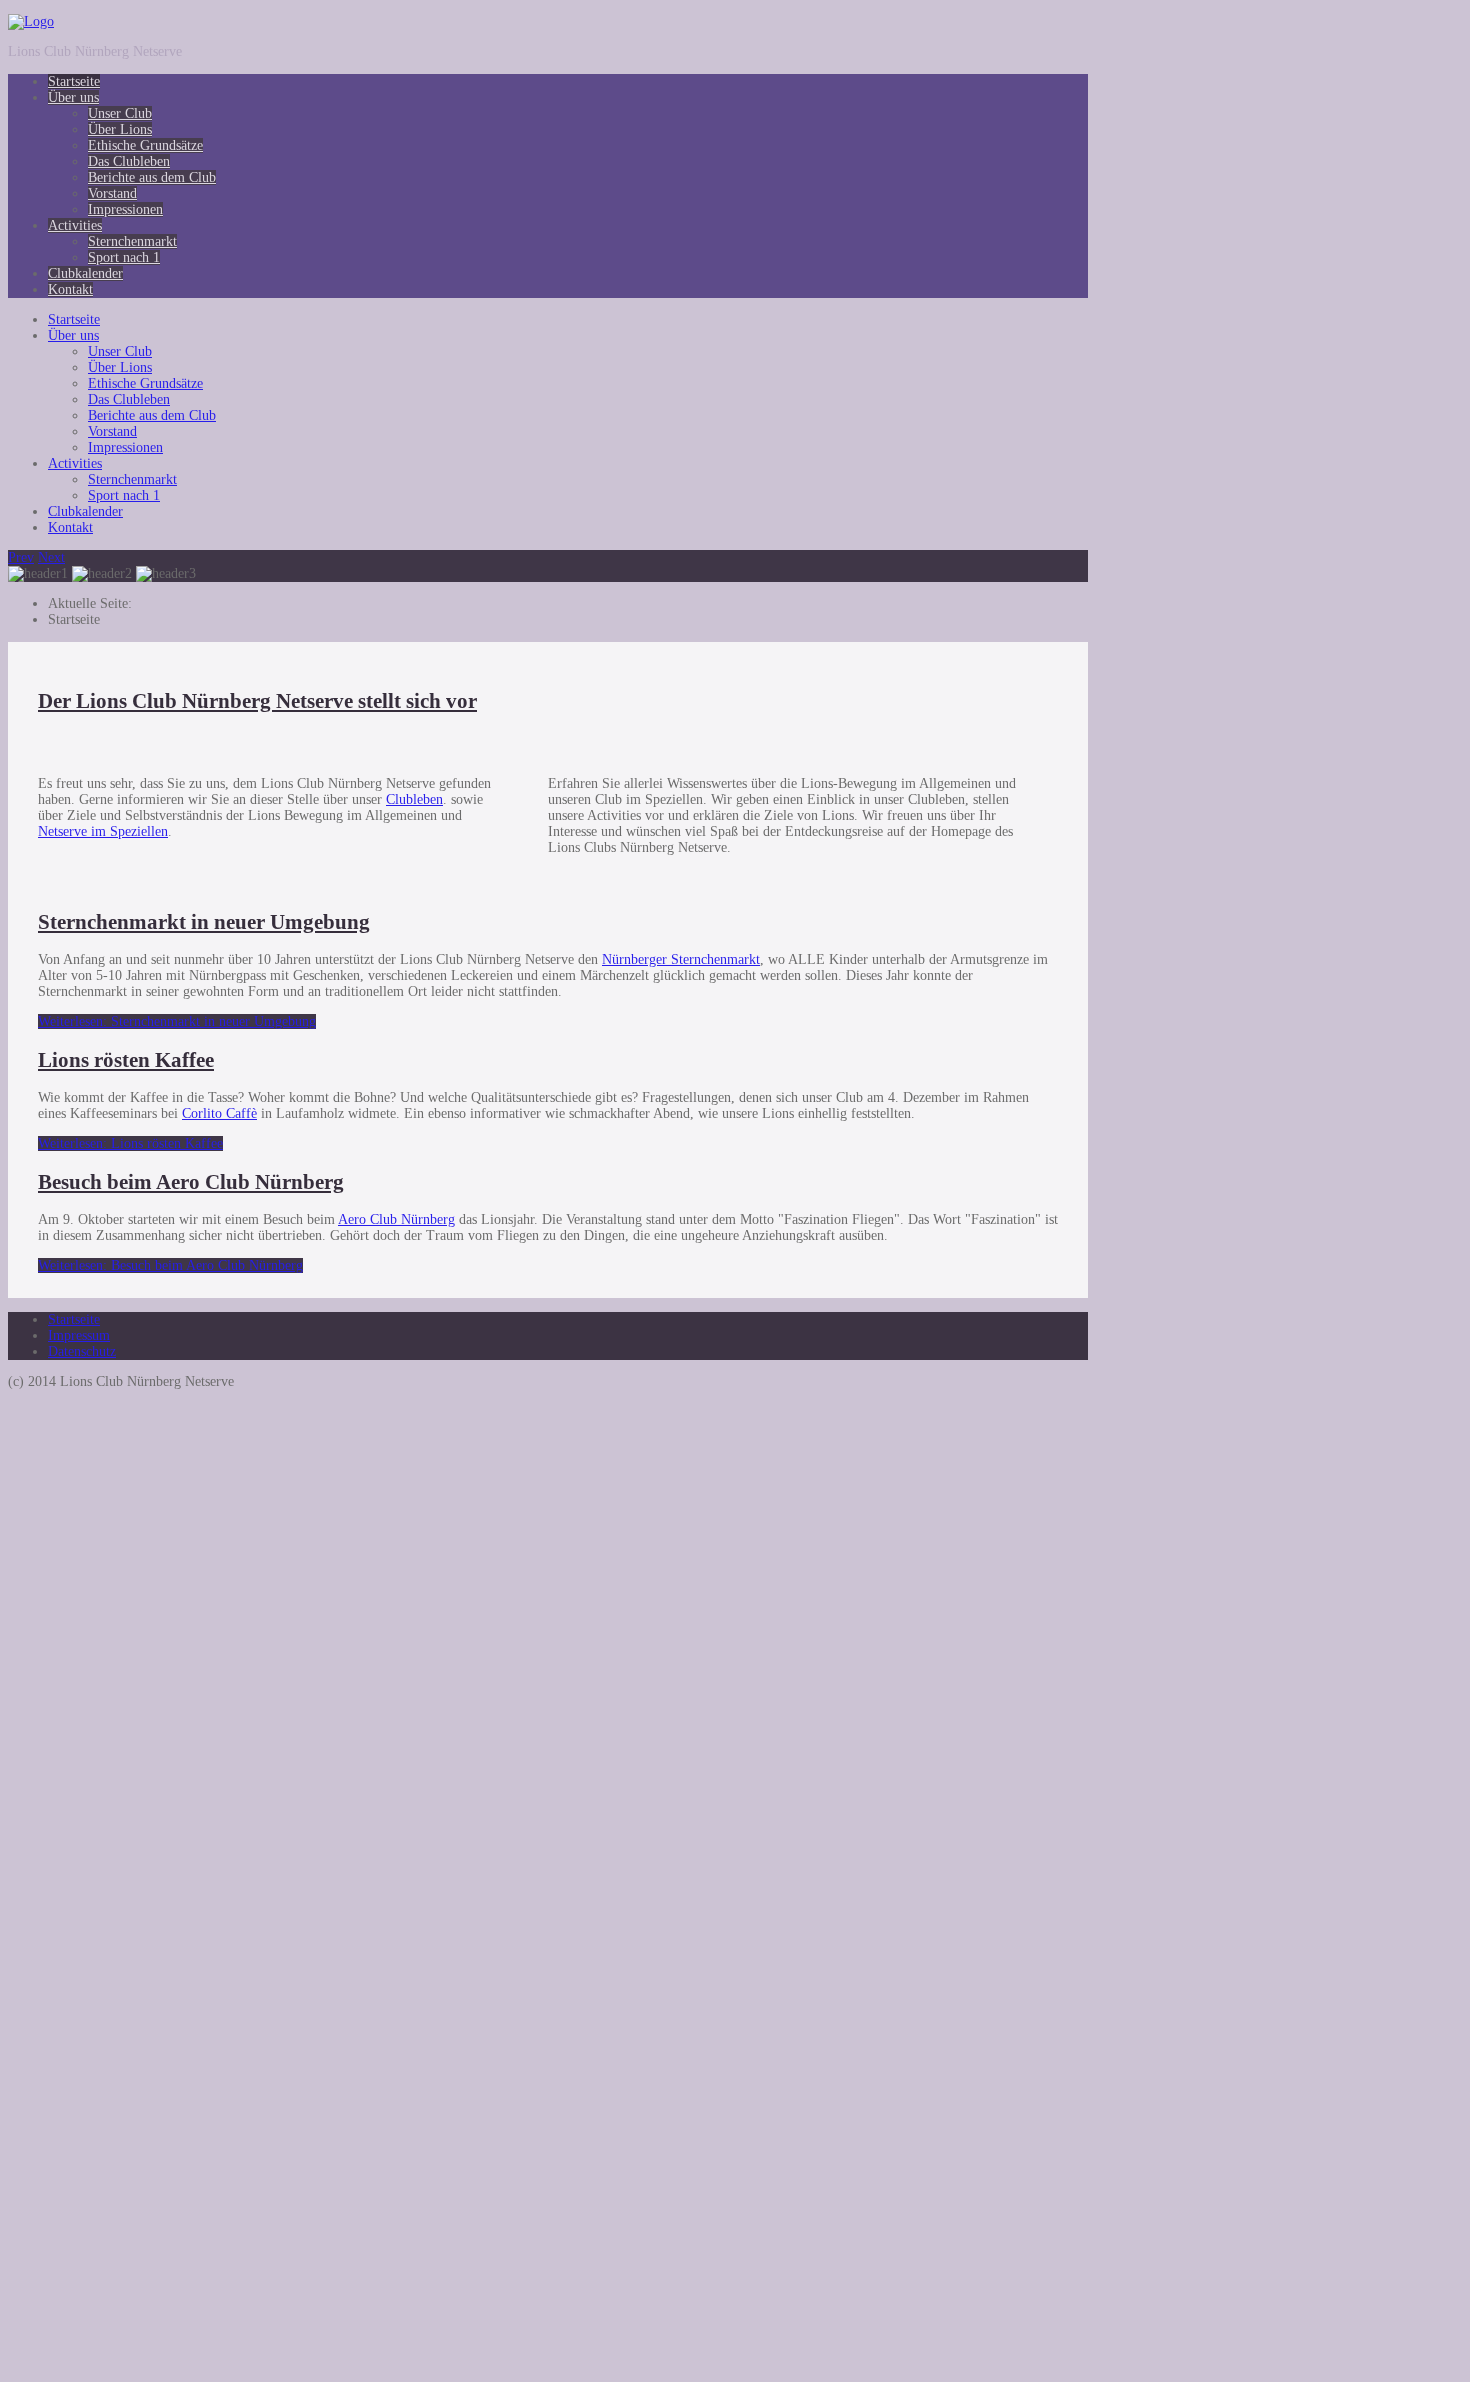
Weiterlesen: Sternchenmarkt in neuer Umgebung (177, 1021)
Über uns (73, 97)
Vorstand (112, 193)
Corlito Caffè (219, 1113)
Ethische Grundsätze (145, 145)
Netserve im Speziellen (103, 831)
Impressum (79, 1335)
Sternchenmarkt (132, 241)
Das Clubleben (129, 161)
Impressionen (125, 209)
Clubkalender (85, 273)
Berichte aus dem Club (152, 177)
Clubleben (414, 799)
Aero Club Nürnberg (396, 1219)
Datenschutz (82, 1351)
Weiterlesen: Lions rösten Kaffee (130, 1143)
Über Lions (120, 129)
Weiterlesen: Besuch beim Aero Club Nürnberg (170, 1265)
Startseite (74, 81)
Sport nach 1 (124, 257)
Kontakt (70, 289)
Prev (21, 557)
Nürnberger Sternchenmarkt (681, 959)
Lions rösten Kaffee (126, 1060)
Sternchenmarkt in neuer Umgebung (204, 922)
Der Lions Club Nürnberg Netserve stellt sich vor (257, 701)
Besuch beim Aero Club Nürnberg (191, 1182)
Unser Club (120, 113)
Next (51, 557)
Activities (75, 225)
